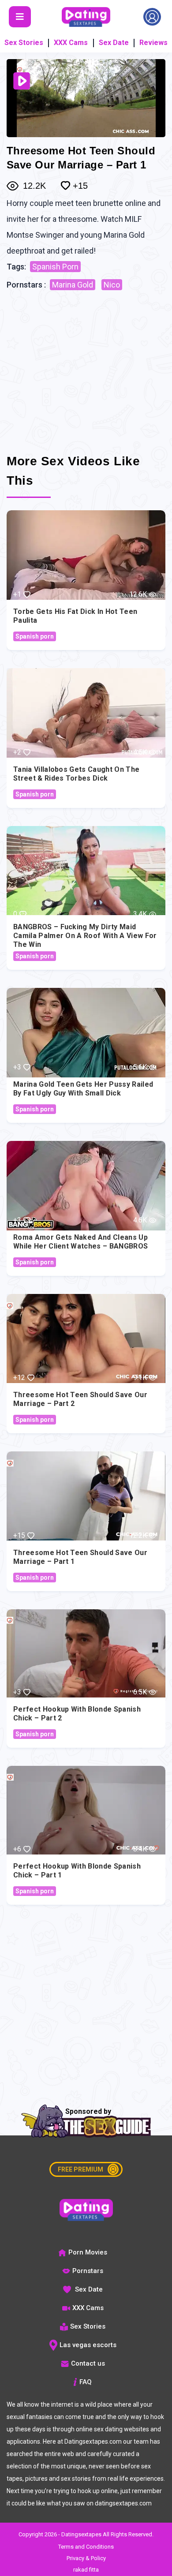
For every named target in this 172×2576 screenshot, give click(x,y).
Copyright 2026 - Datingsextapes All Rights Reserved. (86, 2534)
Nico (112, 285)
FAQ (86, 2382)
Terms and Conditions (86, 2547)
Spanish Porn (55, 267)
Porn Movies (88, 2252)
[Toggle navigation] (20, 17)
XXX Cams (71, 43)
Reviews (153, 43)
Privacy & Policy (86, 2558)
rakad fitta (86, 2570)
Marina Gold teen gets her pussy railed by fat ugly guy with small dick (83, 1089)
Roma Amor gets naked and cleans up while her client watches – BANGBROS (80, 1242)
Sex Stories (24, 43)
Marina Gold (73, 285)
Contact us (88, 2363)
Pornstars (88, 2271)
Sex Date (114, 43)
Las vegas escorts (88, 2345)
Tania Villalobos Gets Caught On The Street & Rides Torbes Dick (76, 774)
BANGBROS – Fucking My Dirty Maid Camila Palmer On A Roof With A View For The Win (85, 936)
